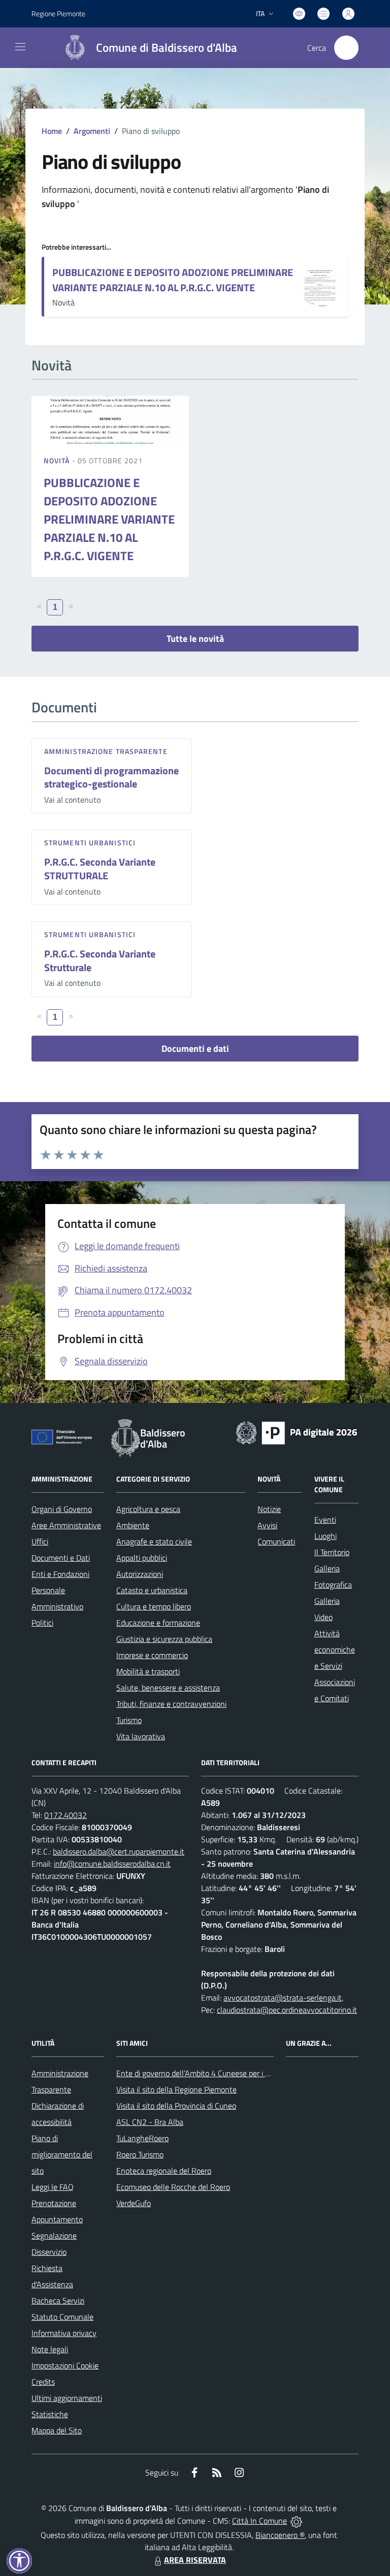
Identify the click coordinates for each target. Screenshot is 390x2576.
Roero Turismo (140, 2154)
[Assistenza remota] (296, 2521)
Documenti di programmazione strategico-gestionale (111, 777)
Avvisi (267, 1525)
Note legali (50, 2349)
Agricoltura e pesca (148, 1509)
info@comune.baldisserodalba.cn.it (112, 1864)
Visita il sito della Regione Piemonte (176, 2089)
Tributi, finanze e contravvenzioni (171, 1704)
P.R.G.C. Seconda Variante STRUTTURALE (100, 869)
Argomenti (92, 131)
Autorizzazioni (140, 1574)
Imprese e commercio (152, 1655)
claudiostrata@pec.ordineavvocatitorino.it (287, 2010)
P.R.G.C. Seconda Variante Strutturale (100, 960)
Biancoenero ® (280, 2535)
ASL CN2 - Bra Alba (150, 2122)
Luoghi (326, 1536)
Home (52, 131)
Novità (58, 460)
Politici (42, 1623)
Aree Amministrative (66, 1525)
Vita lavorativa (141, 1736)
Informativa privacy (64, 2333)
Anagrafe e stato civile (154, 1541)
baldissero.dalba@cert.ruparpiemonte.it (119, 1851)
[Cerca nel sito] (346, 48)
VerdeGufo (134, 2203)
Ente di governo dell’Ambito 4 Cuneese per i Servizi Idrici (210, 2073)
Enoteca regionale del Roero (164, 2171)
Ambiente (133, 1525)
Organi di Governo (62, 1509)
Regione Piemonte (58, 13)
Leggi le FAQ (53, 2187)
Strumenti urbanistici (90, 843)
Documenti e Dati (61, 1558)
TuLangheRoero (142, 2138)
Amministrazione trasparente (106, 751)
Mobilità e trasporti (148, 1671)
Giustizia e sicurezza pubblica (164, 1639)
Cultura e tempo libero (154, 1606)
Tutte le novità (195, 639)
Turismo (129, 1720)
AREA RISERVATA (195, 2560)
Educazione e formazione (158, 1623)
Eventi (325, 1520)
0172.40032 (66, 1815)
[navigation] (20, 47)
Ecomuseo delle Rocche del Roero (173, 2187)
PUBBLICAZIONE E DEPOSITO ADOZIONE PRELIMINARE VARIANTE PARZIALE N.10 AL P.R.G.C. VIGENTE (173, 280)
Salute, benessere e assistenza (168, 1688)
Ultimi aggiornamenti (67, 2398)
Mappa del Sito (57, 2430)
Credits (43, 2382)
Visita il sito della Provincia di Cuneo (176, 2106)
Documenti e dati (195, 1049)
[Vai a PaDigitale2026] (297, 1432)
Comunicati (276, 1541)
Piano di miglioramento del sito (62, 2154)
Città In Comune (259, 2521)
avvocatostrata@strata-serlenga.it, (283, 1998)
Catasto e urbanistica (152, 1590)
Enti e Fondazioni (60, 1574)
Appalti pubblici (142, 1558)
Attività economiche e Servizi (335, 1650)
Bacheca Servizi (58, 2300)
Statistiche (50, 2414)
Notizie (269, 1509)
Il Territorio (332, 1552)
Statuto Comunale (62, 2317)
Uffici (40, 1541)
